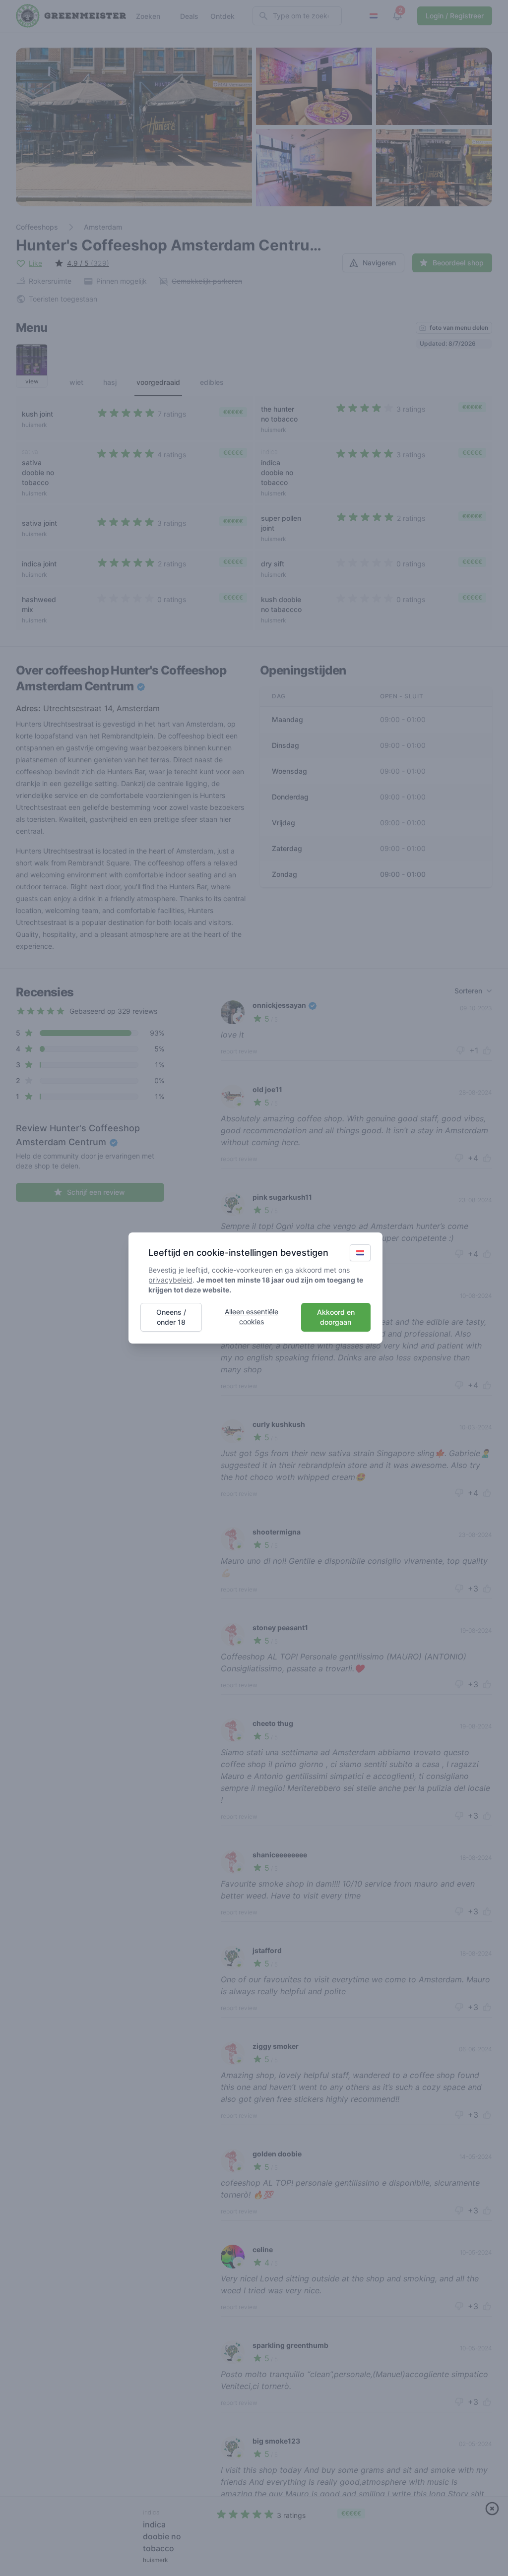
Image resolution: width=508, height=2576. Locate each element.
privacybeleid (170, 1280)
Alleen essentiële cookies (252, 1317)
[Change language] (360, 1253)
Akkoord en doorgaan (336, 1317)
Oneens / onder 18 (171, 1317)
